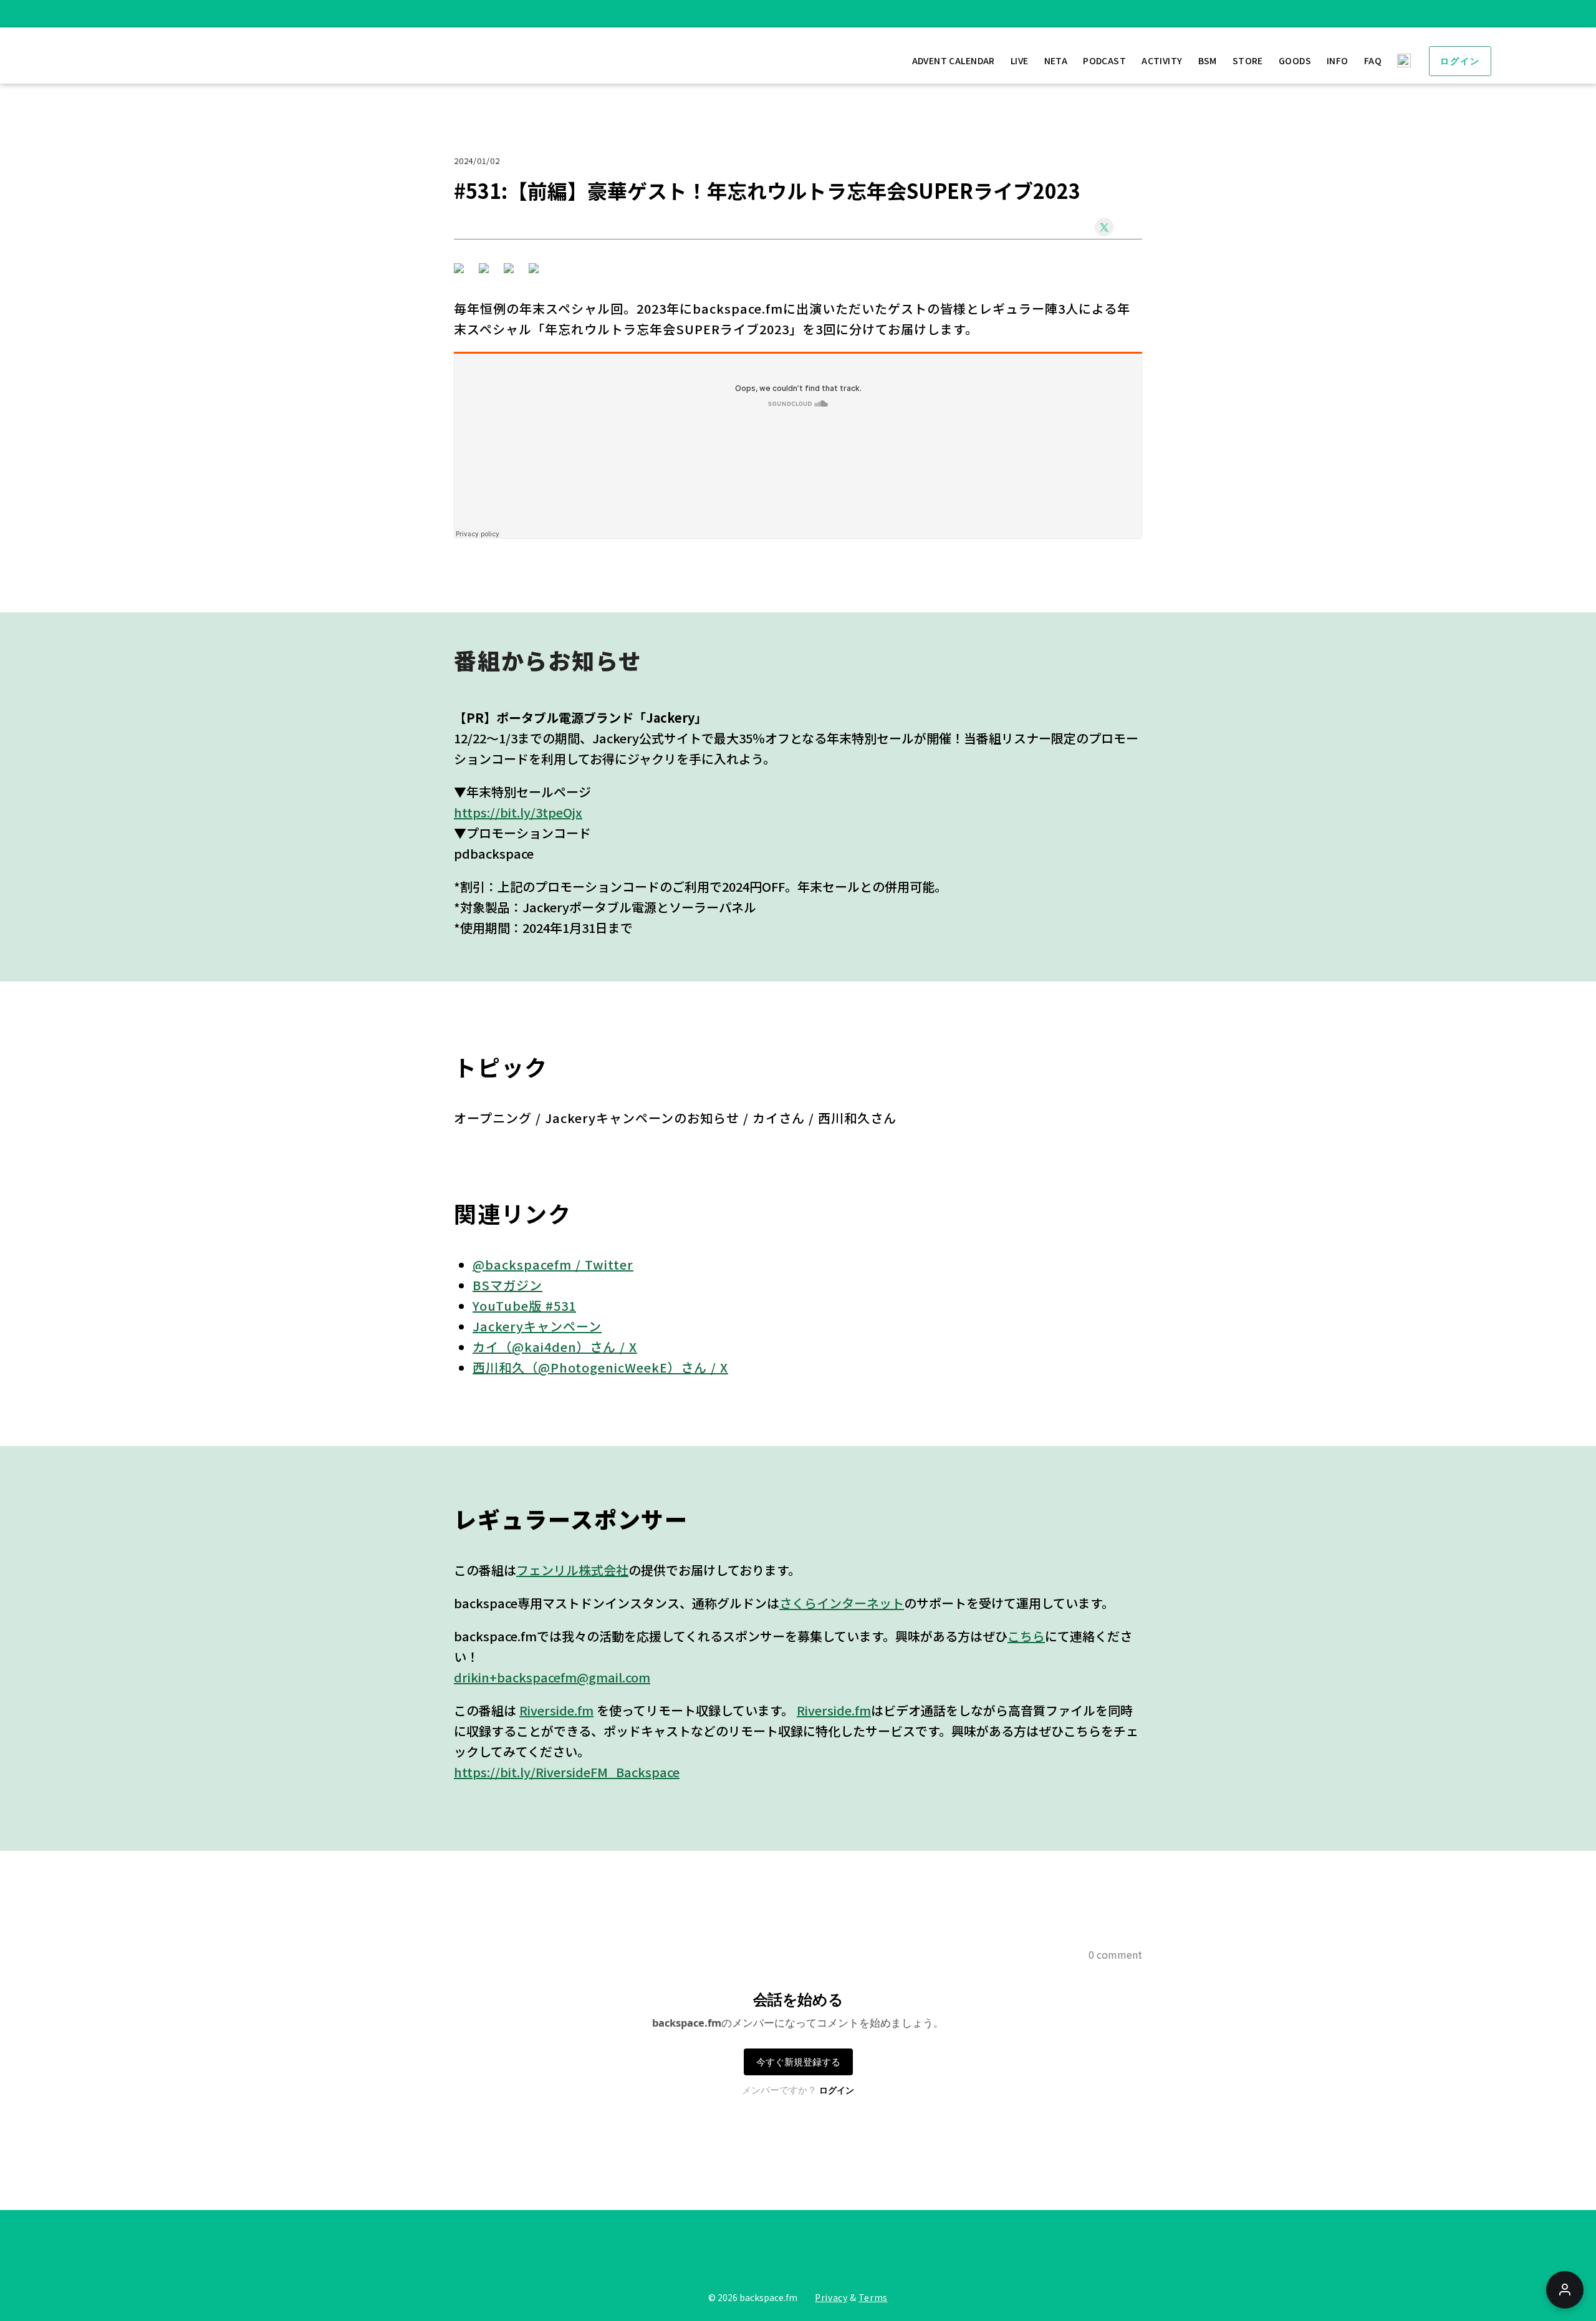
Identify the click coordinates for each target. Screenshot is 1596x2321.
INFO (1338, 60)
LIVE (1020, 60)
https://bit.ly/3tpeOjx (518, 812)
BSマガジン (507, 1285)
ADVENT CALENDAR (954, 60)
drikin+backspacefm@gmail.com (552, 1677)
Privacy (831, 2297)
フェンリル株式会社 (572, 1570)
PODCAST (1104, 60)
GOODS (1295, 60)
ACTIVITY (1162, 60)
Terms (873, 2297)
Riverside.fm (556, 1710)
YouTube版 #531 (524, 1305)
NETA (1056, 60)
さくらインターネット (842, 1603)
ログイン (1460, 61)
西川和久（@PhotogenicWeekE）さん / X (600, 1367)
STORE (1248, 60)
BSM (1208, 60)
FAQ (1373, 60)
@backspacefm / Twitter (553, 1264)
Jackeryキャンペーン (537, 1326)
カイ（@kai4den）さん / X (555, 1347)
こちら (1026, 1636)
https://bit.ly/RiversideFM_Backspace (567, 1772)
